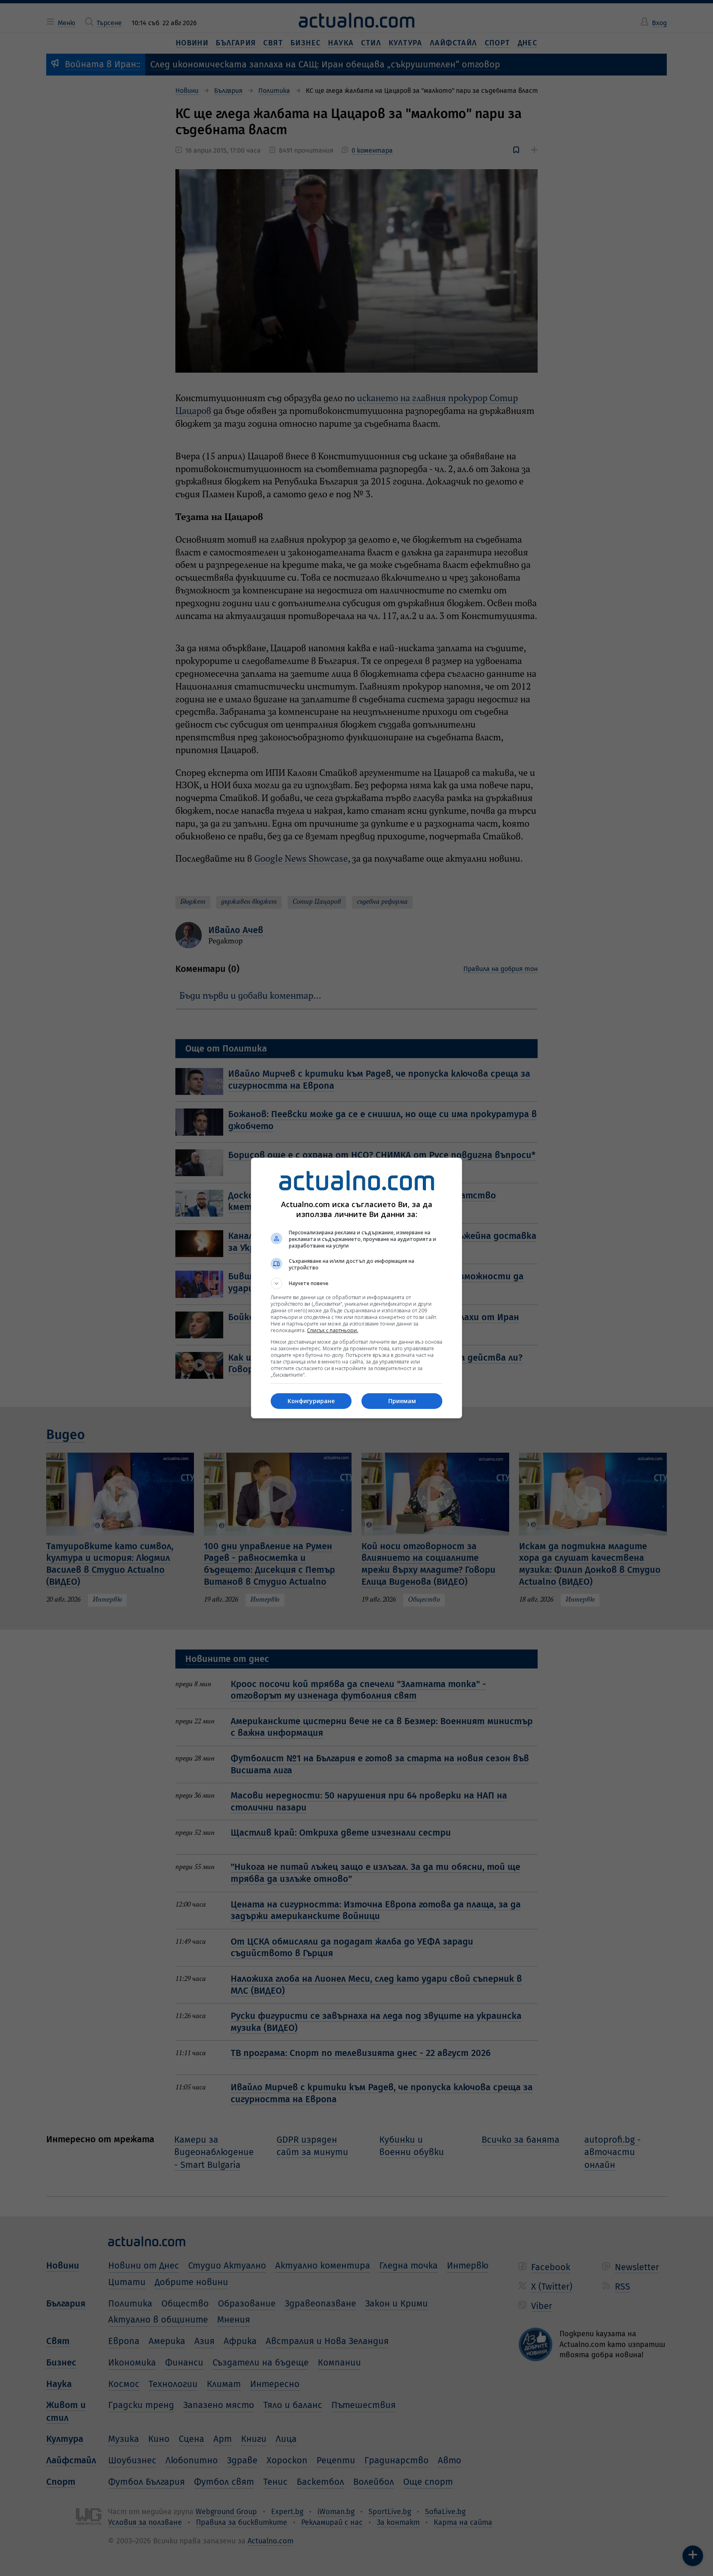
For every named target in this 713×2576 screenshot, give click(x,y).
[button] (356, 1283)
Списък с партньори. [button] (333, 1330)
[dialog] (356, 1288)
